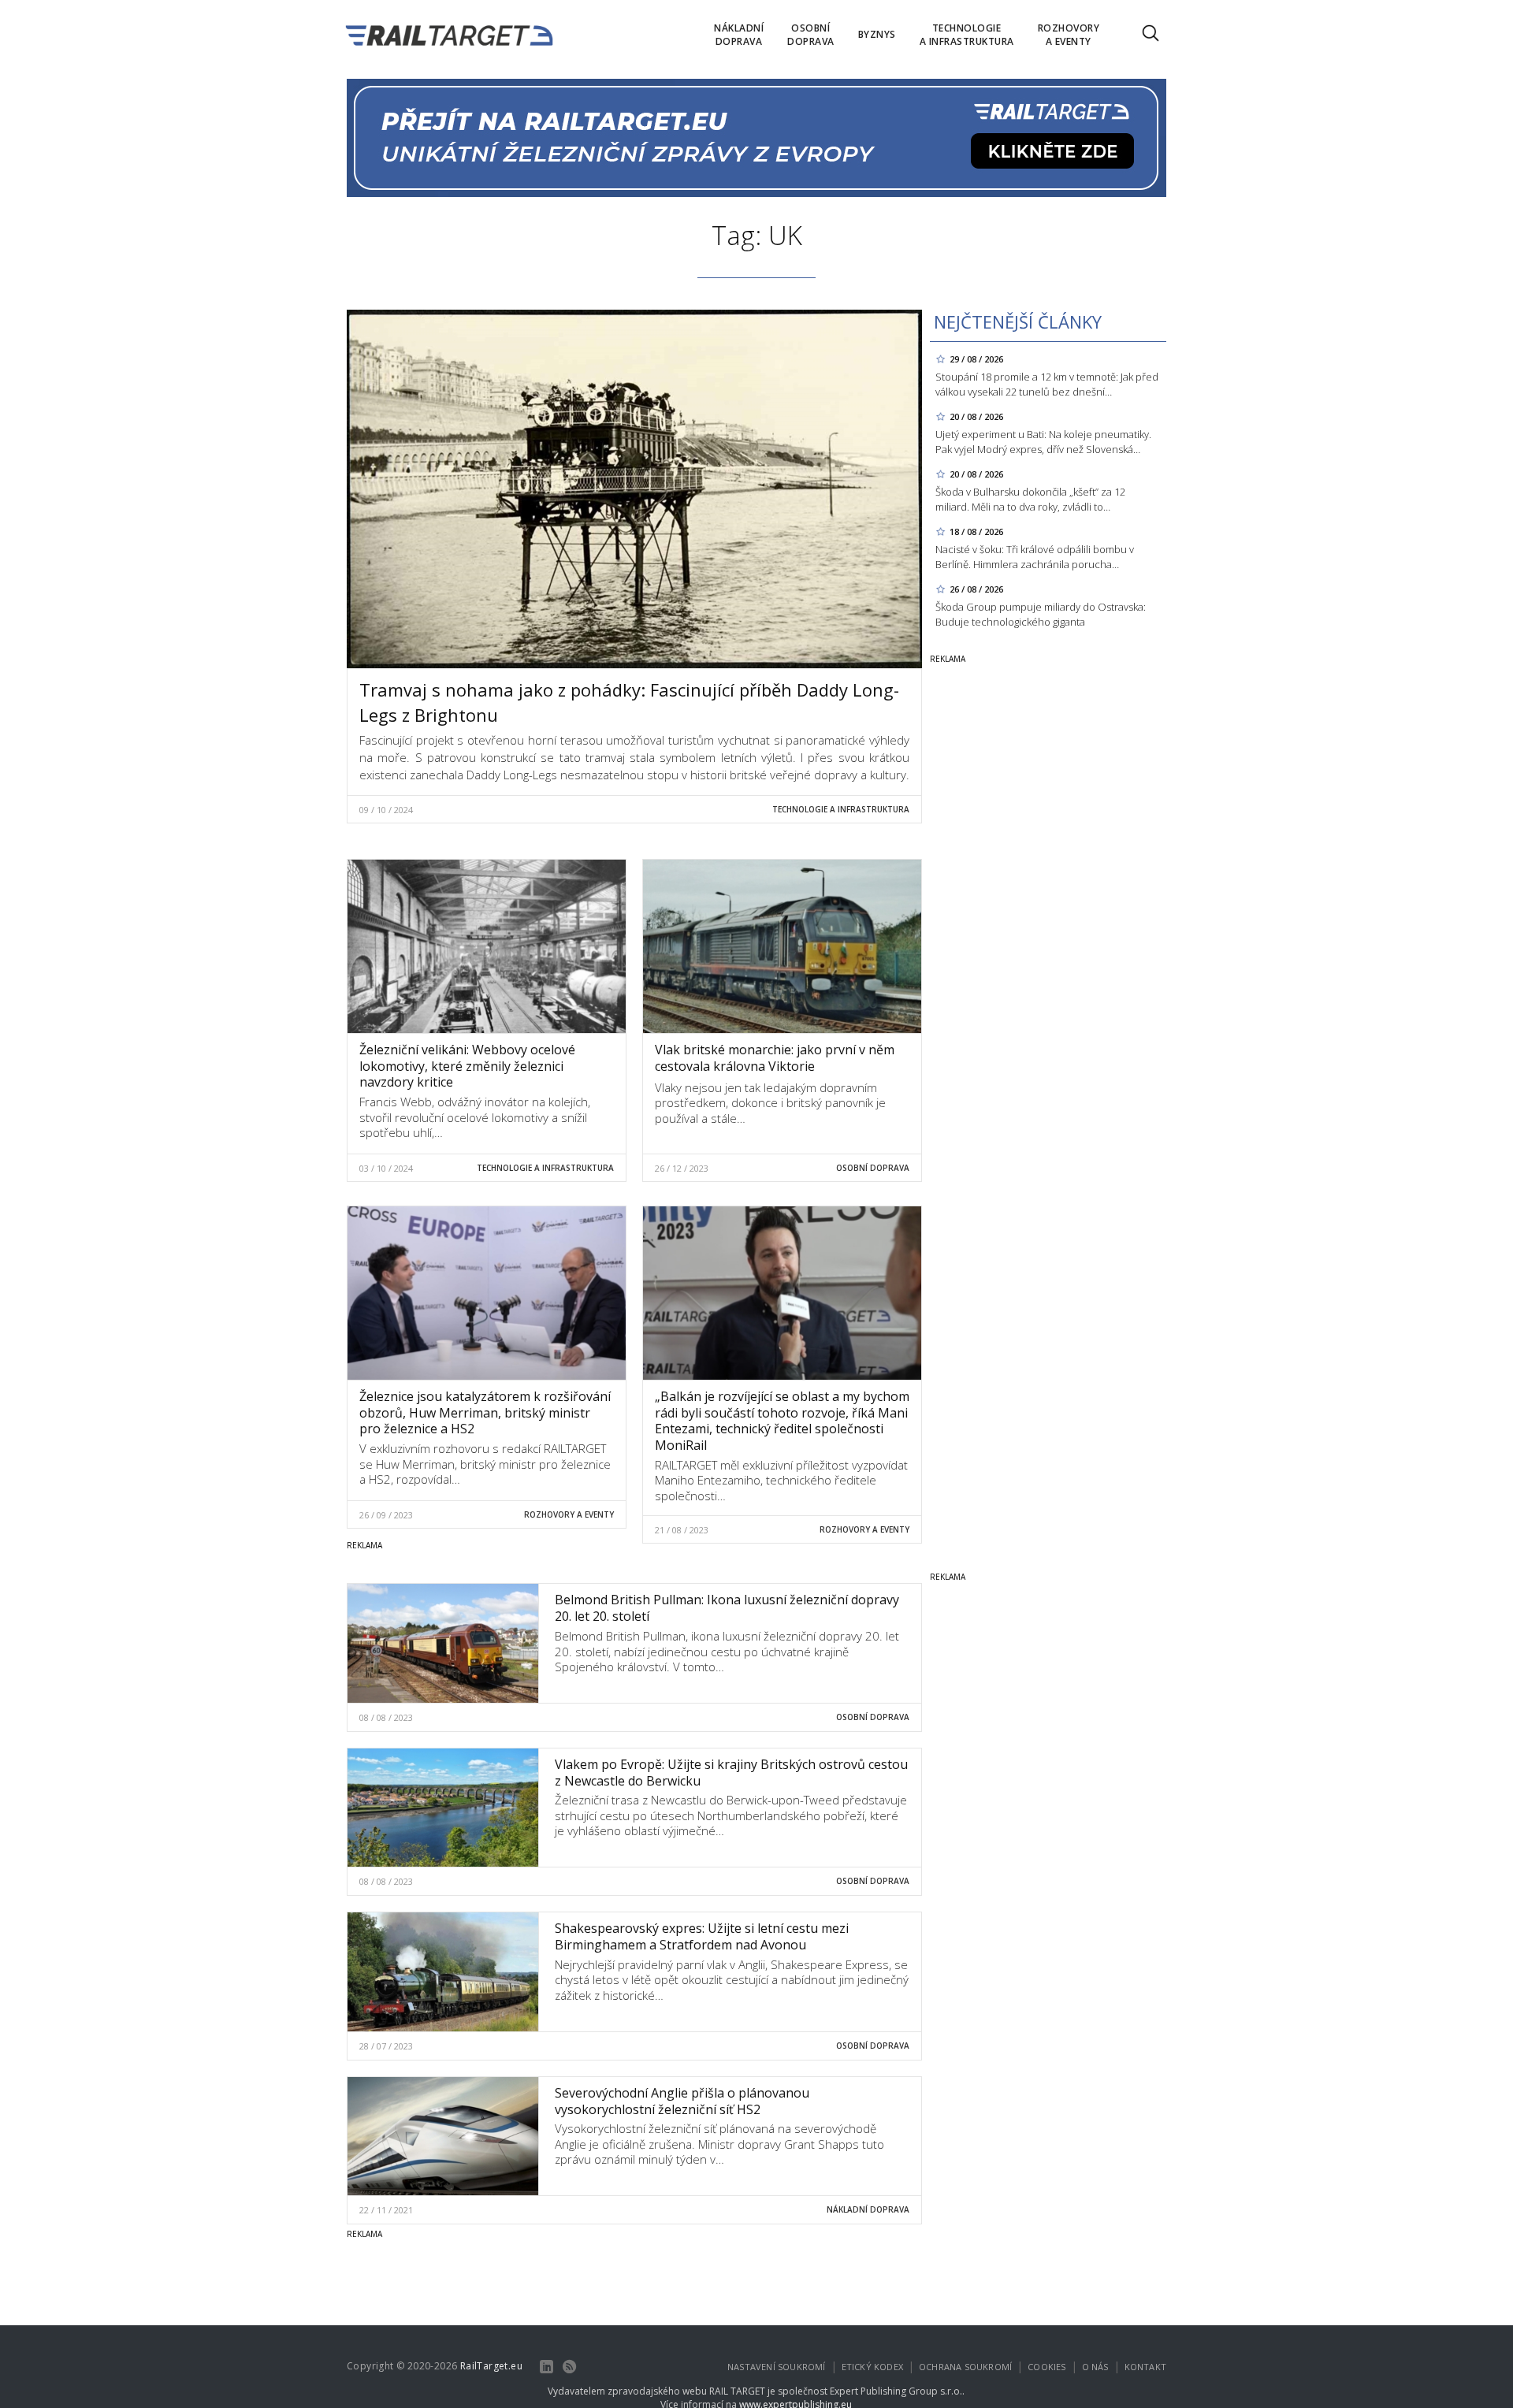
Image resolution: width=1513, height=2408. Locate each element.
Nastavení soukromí (777, 2367)
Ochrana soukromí (965, 2367)
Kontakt (1145, 2367)
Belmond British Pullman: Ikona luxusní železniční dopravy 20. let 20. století (727, 1608)
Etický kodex (872, 2367)
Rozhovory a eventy (569, 1514)
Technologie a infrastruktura (841, 809)
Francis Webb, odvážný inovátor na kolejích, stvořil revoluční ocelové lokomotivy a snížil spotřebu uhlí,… (475, 1117)
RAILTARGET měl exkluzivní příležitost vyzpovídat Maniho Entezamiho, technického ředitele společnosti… (781, 1480)
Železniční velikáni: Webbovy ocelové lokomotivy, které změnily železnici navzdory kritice (467, 1066)
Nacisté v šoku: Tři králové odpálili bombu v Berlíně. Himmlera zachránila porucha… (1035, 557)
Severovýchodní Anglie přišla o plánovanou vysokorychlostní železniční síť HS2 (682, 2101)
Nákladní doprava (868, 2209)
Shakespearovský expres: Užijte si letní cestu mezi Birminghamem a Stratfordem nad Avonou (702, 1936)
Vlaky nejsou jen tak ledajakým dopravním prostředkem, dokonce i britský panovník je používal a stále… (770, 1103)
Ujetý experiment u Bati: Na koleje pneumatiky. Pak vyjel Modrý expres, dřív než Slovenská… (1043, 442)
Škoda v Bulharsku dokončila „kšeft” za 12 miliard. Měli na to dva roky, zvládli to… (1030, 499)
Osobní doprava (873, 1168)
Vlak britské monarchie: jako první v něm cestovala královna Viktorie (775, 1058)
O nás (1095, 2367)
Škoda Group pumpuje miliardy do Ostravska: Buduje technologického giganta (1041, 614)
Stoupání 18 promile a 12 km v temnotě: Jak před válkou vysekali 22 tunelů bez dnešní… (1047, 384)
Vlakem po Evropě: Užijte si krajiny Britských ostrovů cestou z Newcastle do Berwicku (731, 1773)
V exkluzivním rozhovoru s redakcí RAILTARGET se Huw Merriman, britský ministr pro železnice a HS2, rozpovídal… (485, 1464)
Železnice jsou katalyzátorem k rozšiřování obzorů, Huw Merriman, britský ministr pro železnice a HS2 (485, 1413)
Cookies (1046, 2367)
